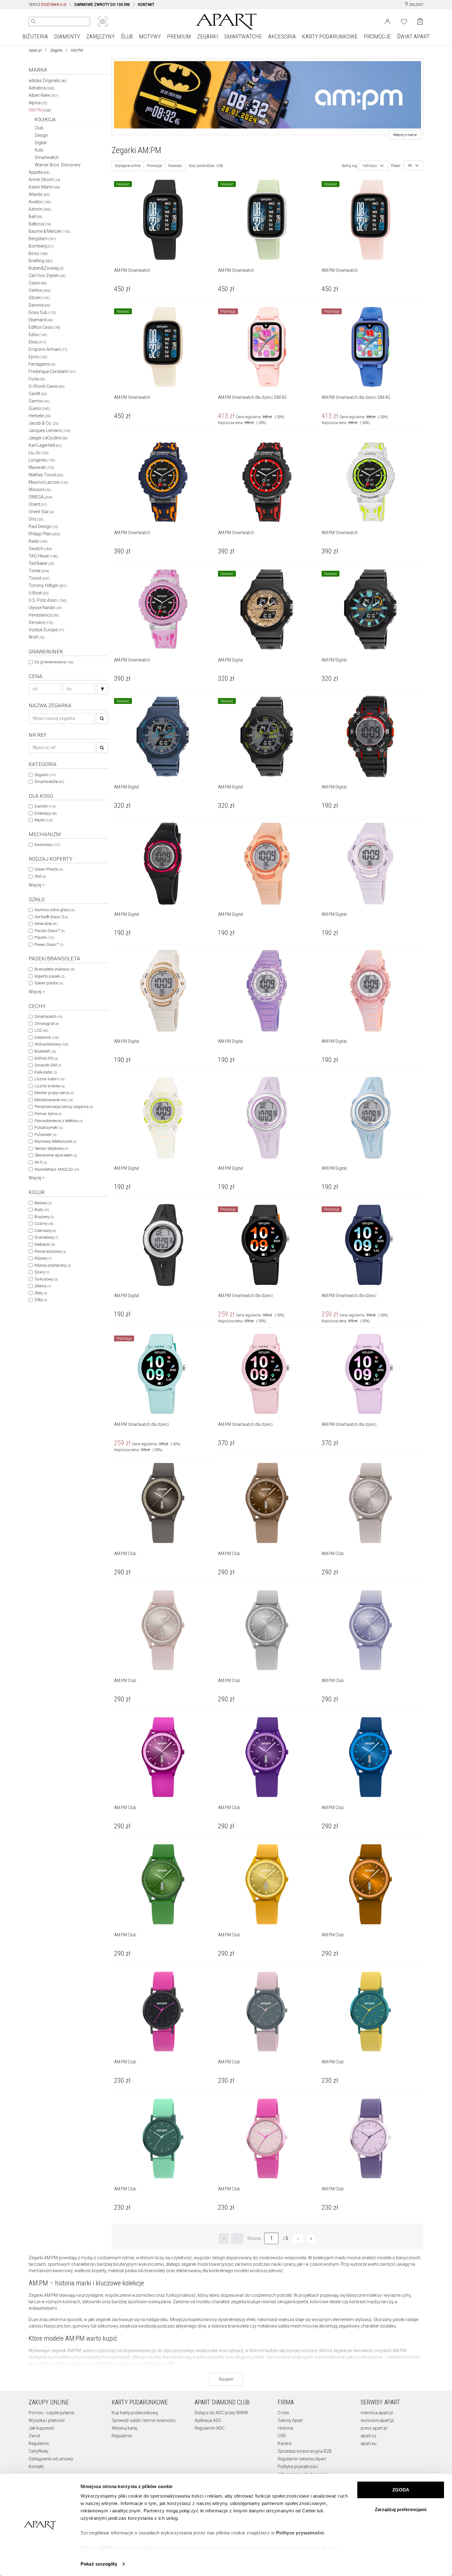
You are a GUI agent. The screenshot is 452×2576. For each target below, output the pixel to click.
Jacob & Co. (44, 423)
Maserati (41, 467)
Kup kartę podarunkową (135, 2413)
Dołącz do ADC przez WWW (221, 2413)
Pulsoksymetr (48, 1127)
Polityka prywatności (298, 2467)
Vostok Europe (46, 630)
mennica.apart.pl (377, 2413)
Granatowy (46, 1237)
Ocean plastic (49, 983)
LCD (41, 1030)
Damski (45, 806)
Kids (39, 150)
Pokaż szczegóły (99, 2564)
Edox (38, 335)
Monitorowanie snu (54, 1100)
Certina (40, 290)
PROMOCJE (377, 36)
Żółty (41, 1300)
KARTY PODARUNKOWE (330, 36)
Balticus (40, 224)
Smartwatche (49, 782)
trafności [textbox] (370, 166)
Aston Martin (44, 187)
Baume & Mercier (49, 231)
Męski (44, 820)
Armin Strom (44, 180)
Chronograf (47, 1024)
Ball (36, 216)
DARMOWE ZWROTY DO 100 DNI (102, 5)
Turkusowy (46, 1279)
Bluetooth (45, 1051)
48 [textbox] (410, 165)
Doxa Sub (42, 312)
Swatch (40, 549)
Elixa (37, 342)
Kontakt (36, 2467)
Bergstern (42, 239)
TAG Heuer (43, 556)
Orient (38, 504)
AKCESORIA (282, 36)
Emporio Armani (48, 349)
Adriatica (42, 88)
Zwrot (34, 2436)
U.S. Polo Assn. (48, 600)
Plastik (44, 937)
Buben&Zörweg (46, 268)
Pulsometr (45, 1135)
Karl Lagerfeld (45, 445)
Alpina (38, 103)
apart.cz (369, 2436)
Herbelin (40, 416)
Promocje (154, 166)
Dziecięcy (46, 813)
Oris (36, 519)
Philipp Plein (44, 534)
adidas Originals (48, 81)
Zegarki (56, 50)
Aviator (40, 202)
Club (39, 128)
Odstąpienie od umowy (51, 2459)
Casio (38, 283)
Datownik (46, 1037)
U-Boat (39, 593)
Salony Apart (290, 2420)
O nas (283, 2413)
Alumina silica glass (54, 910)
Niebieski (45, 1244)
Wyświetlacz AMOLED (57, 1169)
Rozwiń (226, 2379)
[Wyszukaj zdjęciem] (103, 22)
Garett (38, 394)
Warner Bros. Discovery (58, 165)
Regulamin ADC (210, 2428)
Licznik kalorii (49, 1079)
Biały (42, 1210)
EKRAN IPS (46, 1058)
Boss (38, 253)
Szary (42, 1272)
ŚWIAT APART (413, 36)
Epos (38, 357)
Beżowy (43, 1203)
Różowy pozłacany (53, 1265)
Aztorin (40, 209)
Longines (42, 460)
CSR (282, 2436)
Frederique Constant (52, 371)
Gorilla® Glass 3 (51, 917)
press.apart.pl (374, 2428)
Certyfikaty (39, 2451)
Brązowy (44, 1217)
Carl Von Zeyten (47, 276)
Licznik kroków (50, 1086)
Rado (38, 541)
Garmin (39, 401)
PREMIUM (179, 36)
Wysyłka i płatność (47, 2420)
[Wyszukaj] (34, 22)
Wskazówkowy (51, 1044)
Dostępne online (128, 166)
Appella (39, 172)
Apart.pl (35, 50)
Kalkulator (46, 1072)
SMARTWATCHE (243, 36)
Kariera (285, 2443)
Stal (40, 876)
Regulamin (39, 2443)
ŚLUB (127, 36)
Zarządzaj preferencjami (401, 2509)
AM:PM (40, 110)
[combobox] (374, 166)
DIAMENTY (67, 36)
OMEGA (40, 497)
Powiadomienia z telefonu (59, 1121)
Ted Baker (42, 563)
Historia (285, 2428)
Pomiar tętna (48, 1114)
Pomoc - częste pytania (51, 2413)
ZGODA (401, 2490)
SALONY (416, 5)
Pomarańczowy (50, 1251)
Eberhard (41, 320)
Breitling (41, 261)
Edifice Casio (44, 327)
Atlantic (39, 194)
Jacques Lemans (50, 431)
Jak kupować (41, 2428)
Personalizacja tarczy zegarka (64, 1107)
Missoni (40, 490)
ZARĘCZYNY (100, 36)
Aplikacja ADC (208, 2420)
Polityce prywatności (300, 2533)
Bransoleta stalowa (54, 969)
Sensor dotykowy (51, 1148)
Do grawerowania (54, 662)
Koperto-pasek (49, 976)
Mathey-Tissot (46, 475)
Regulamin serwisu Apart (302, 2459)
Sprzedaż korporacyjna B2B (305, 2451)
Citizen (39, 298)
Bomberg (41, 246)
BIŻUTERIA (35, 36)
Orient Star (41, 512)
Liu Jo (39, 453)
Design (41, 135)
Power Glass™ (49, 945)
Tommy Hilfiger (48, 585)
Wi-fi (41, 1162)
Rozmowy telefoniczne (55, 1141)
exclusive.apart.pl (377, 2420)
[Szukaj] (102, 689)
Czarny (44, 1223)
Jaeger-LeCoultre (48, 438)
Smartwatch (47, 157)
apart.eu (369, 2443)
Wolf (37, 637)
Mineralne (46, 924)
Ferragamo (42, 364)
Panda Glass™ (50, 931)
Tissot (39, 578)
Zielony (43, 1286)
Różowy (43, 1258)
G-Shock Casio (47, 386)
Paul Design (43, 526)
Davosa (40, 305)
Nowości (175, 166)
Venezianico (44, 615)
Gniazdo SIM (48, 1065)
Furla (37, 379)
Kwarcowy (47, 845)
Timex (39, 571)
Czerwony (45, 1230)
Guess (39, 408)
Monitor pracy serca (54, 1093)
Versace (41, 622)
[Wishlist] (404, 21)
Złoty (41, 1293)
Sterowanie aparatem (56, 1155)
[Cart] (420, 21)
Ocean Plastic (49, 869)
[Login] (388, 21)
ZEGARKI (208, 36)
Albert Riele (43, 95)
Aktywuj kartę (124, 2428)
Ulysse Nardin (45, 608)
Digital (41, 143)
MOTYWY (150, 36)
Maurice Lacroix (48, 482)
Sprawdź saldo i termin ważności (144, 2420)
